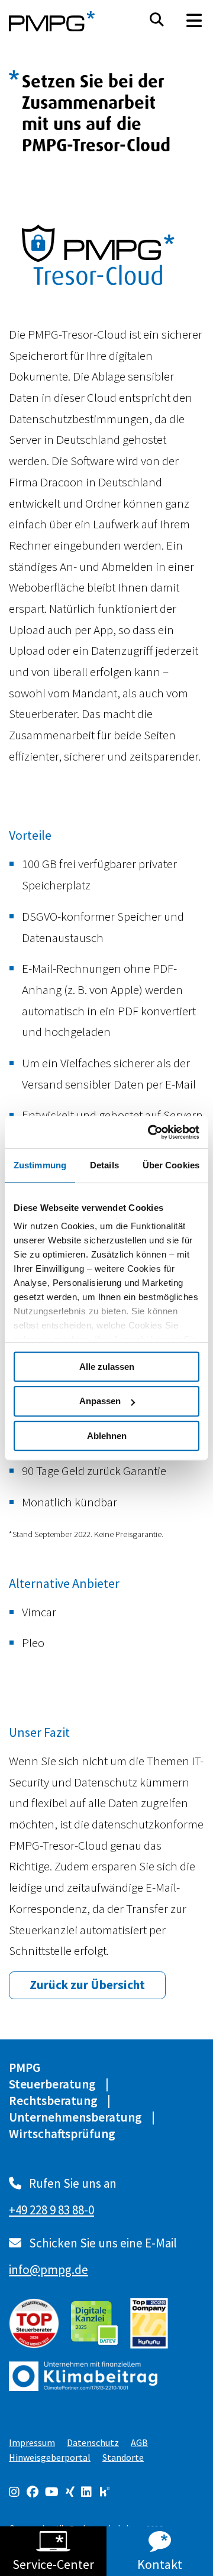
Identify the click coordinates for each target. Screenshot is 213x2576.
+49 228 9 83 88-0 (51, 2210)
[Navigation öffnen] (194, 21)
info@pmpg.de (49, 2270)
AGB (139, 2442)
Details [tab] (104, 1165)
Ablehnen (107, 1436)
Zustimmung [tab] (40, 1165)
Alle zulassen (107, 1367)
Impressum (32, 2442)
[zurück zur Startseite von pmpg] (52, 21)
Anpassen (100, 1401)
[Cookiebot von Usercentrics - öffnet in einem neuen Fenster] (150, 1132)
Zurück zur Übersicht (87, 1985)
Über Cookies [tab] (171, 1165)
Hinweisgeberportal (50, 2457)
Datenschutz (93, 2442)
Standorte (123, 2457)
